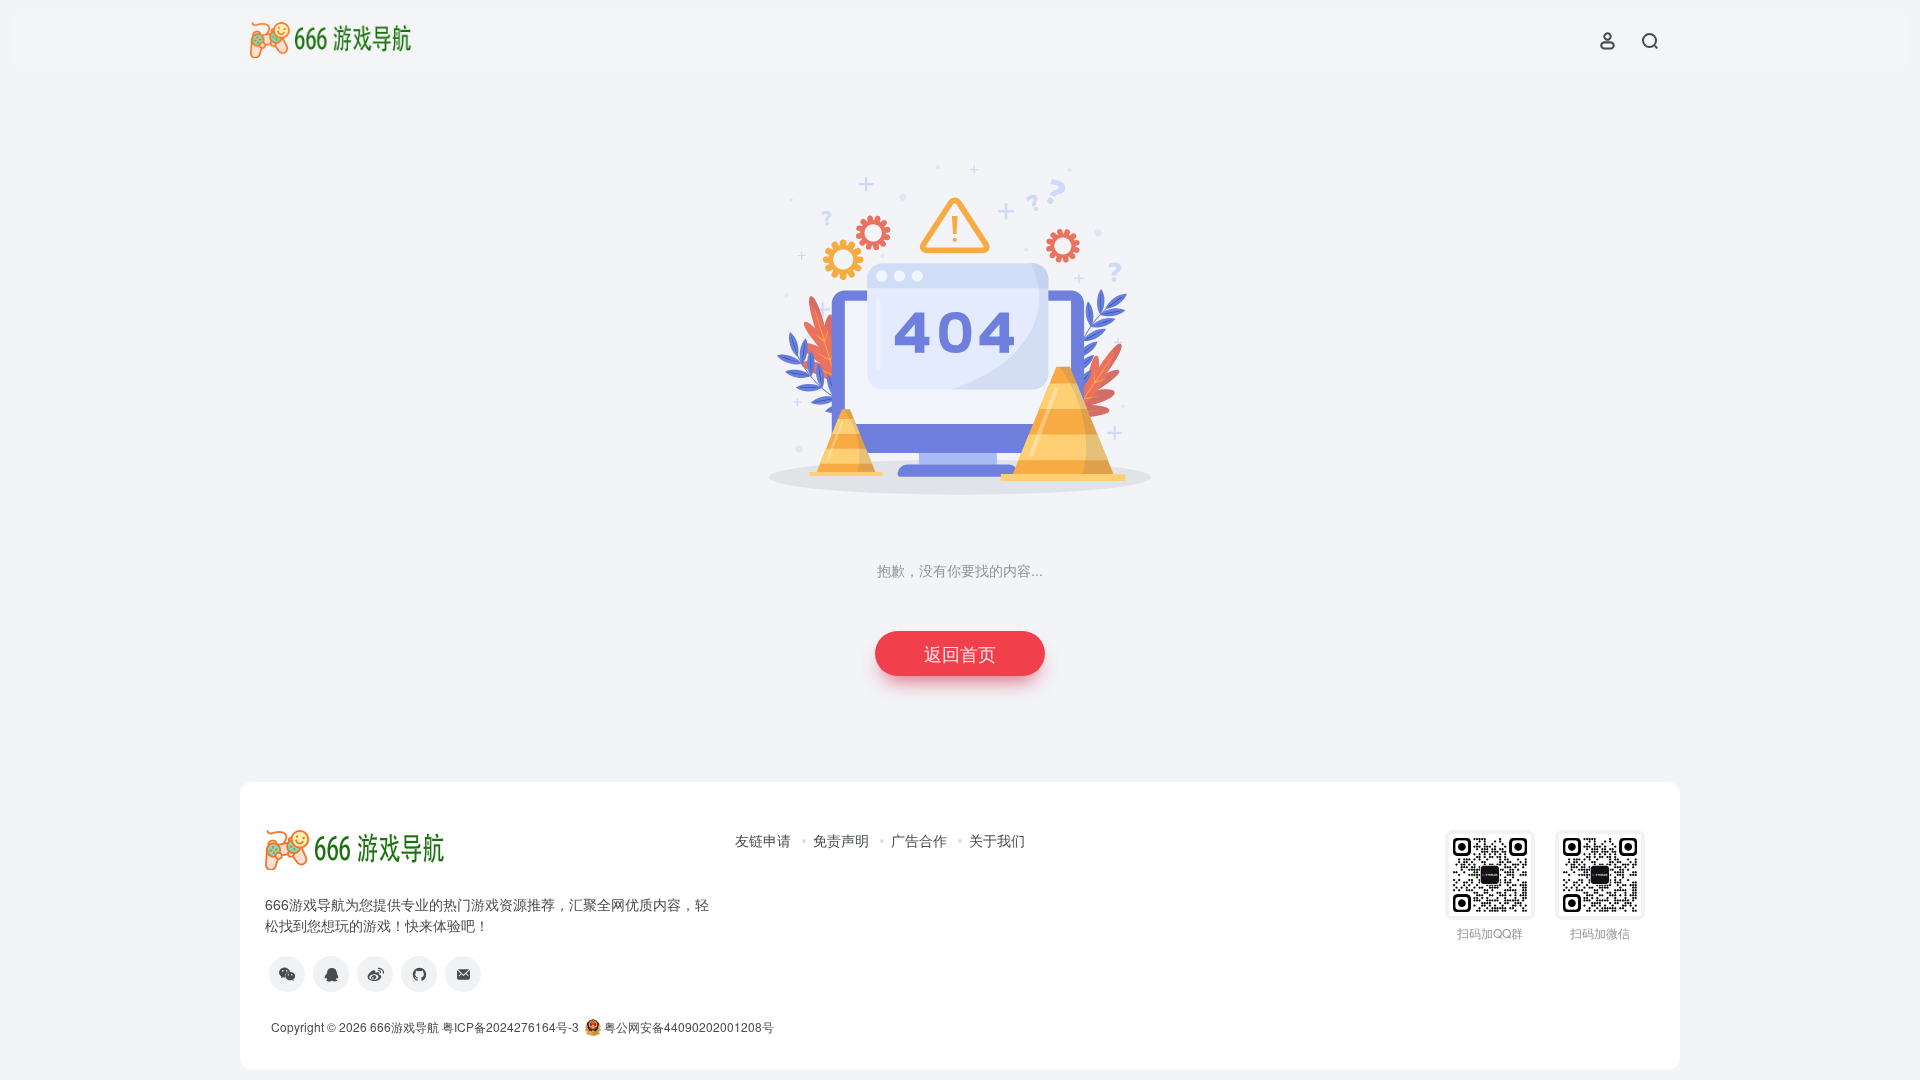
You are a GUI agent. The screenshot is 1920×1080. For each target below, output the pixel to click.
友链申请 (763, 840)
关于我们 (997, 840)
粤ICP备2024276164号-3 (510, 1026)
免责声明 (841, 840)
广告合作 (919, 840)
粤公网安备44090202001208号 (687, 1026)
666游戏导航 (404, 1026)
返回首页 (960, 653)
